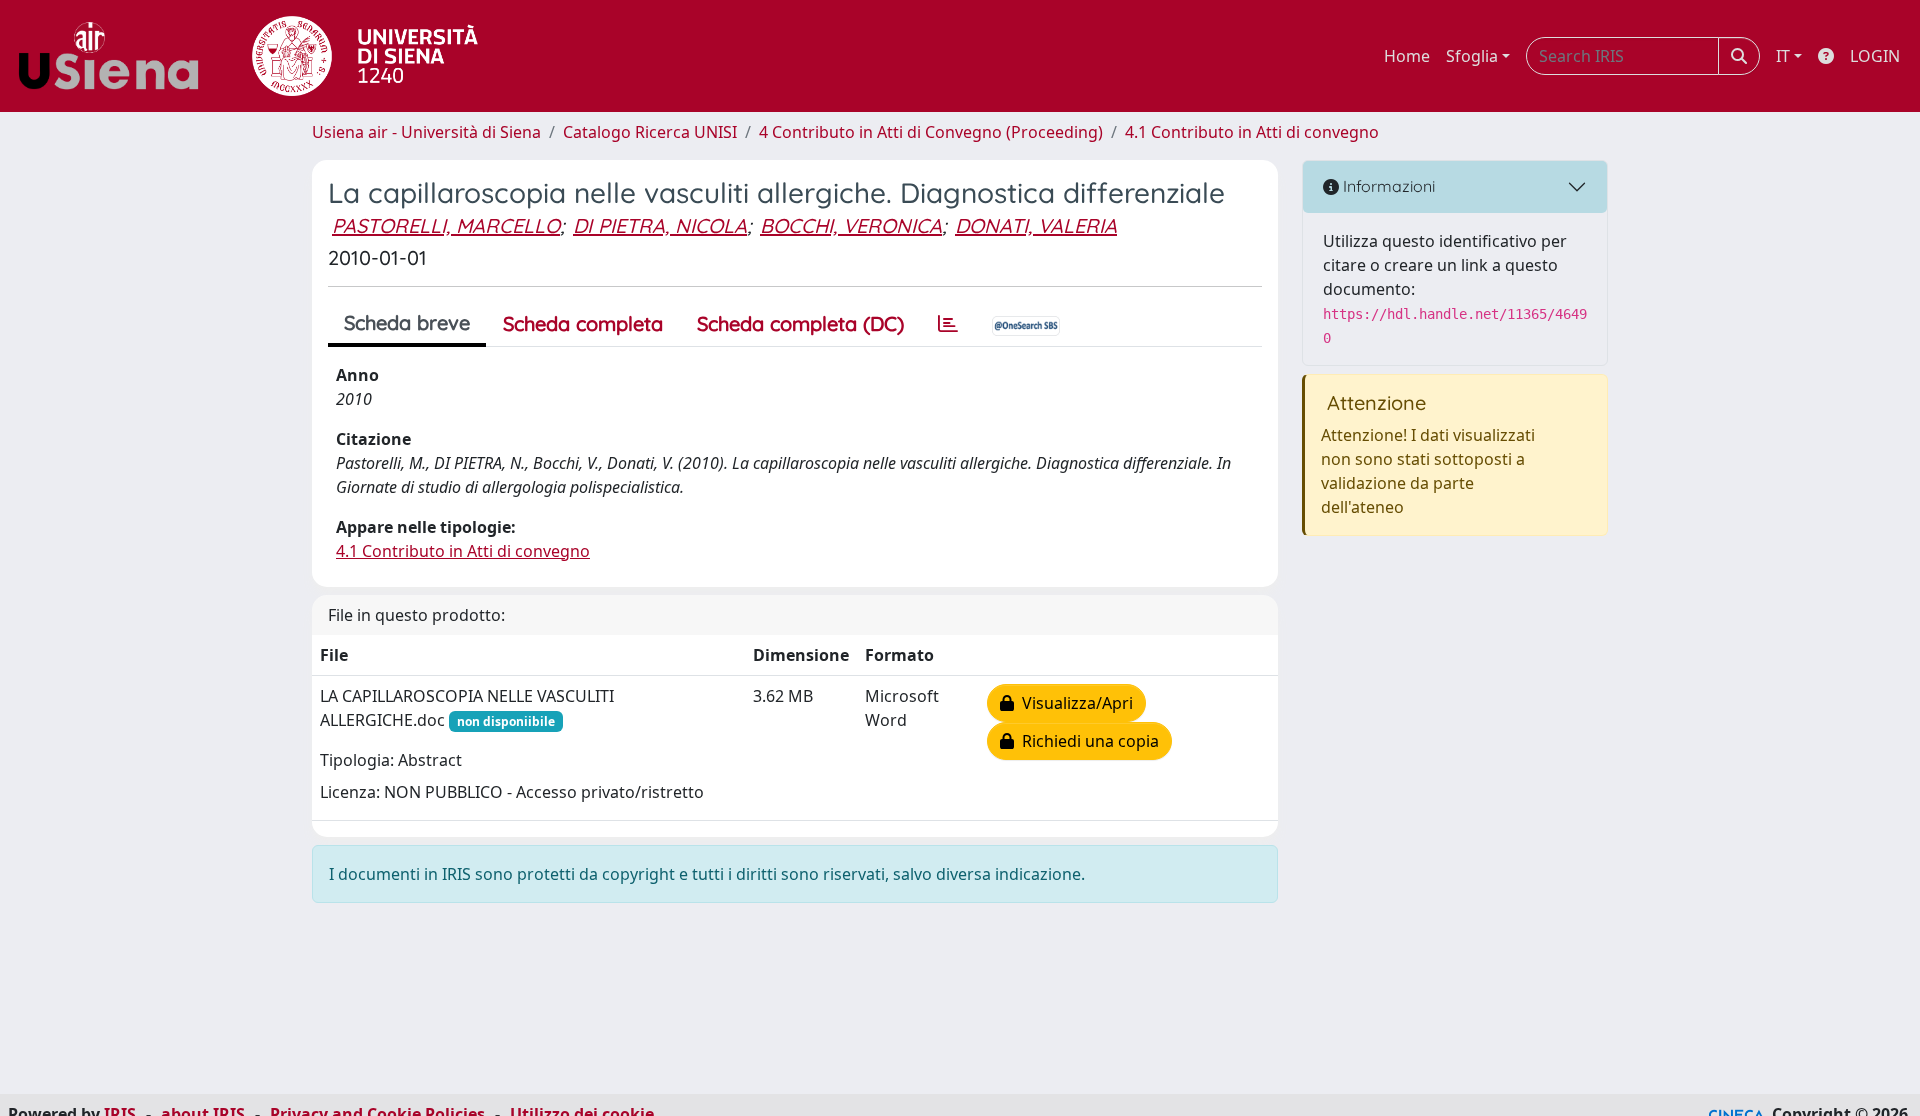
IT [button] (1783, 56)
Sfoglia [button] (1472, 56)
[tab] (948, 324)
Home (1407, 56)
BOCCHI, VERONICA (851, 225)
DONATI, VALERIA (1036, 225)
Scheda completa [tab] (583, 323)
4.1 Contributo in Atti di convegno (1252, 132)
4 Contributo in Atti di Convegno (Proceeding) (931, 132)
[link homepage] (116, 56)
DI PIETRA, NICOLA (660, 225)
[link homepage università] (365, 56)
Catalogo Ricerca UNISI (650, 132)
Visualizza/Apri (1073, 703)
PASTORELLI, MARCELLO (446, 225)
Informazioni (1387, 186)
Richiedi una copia (1086, 741)
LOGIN (1875, 56)
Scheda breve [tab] (407, 322)
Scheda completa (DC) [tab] (800, 323)
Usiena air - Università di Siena (426, 132)
